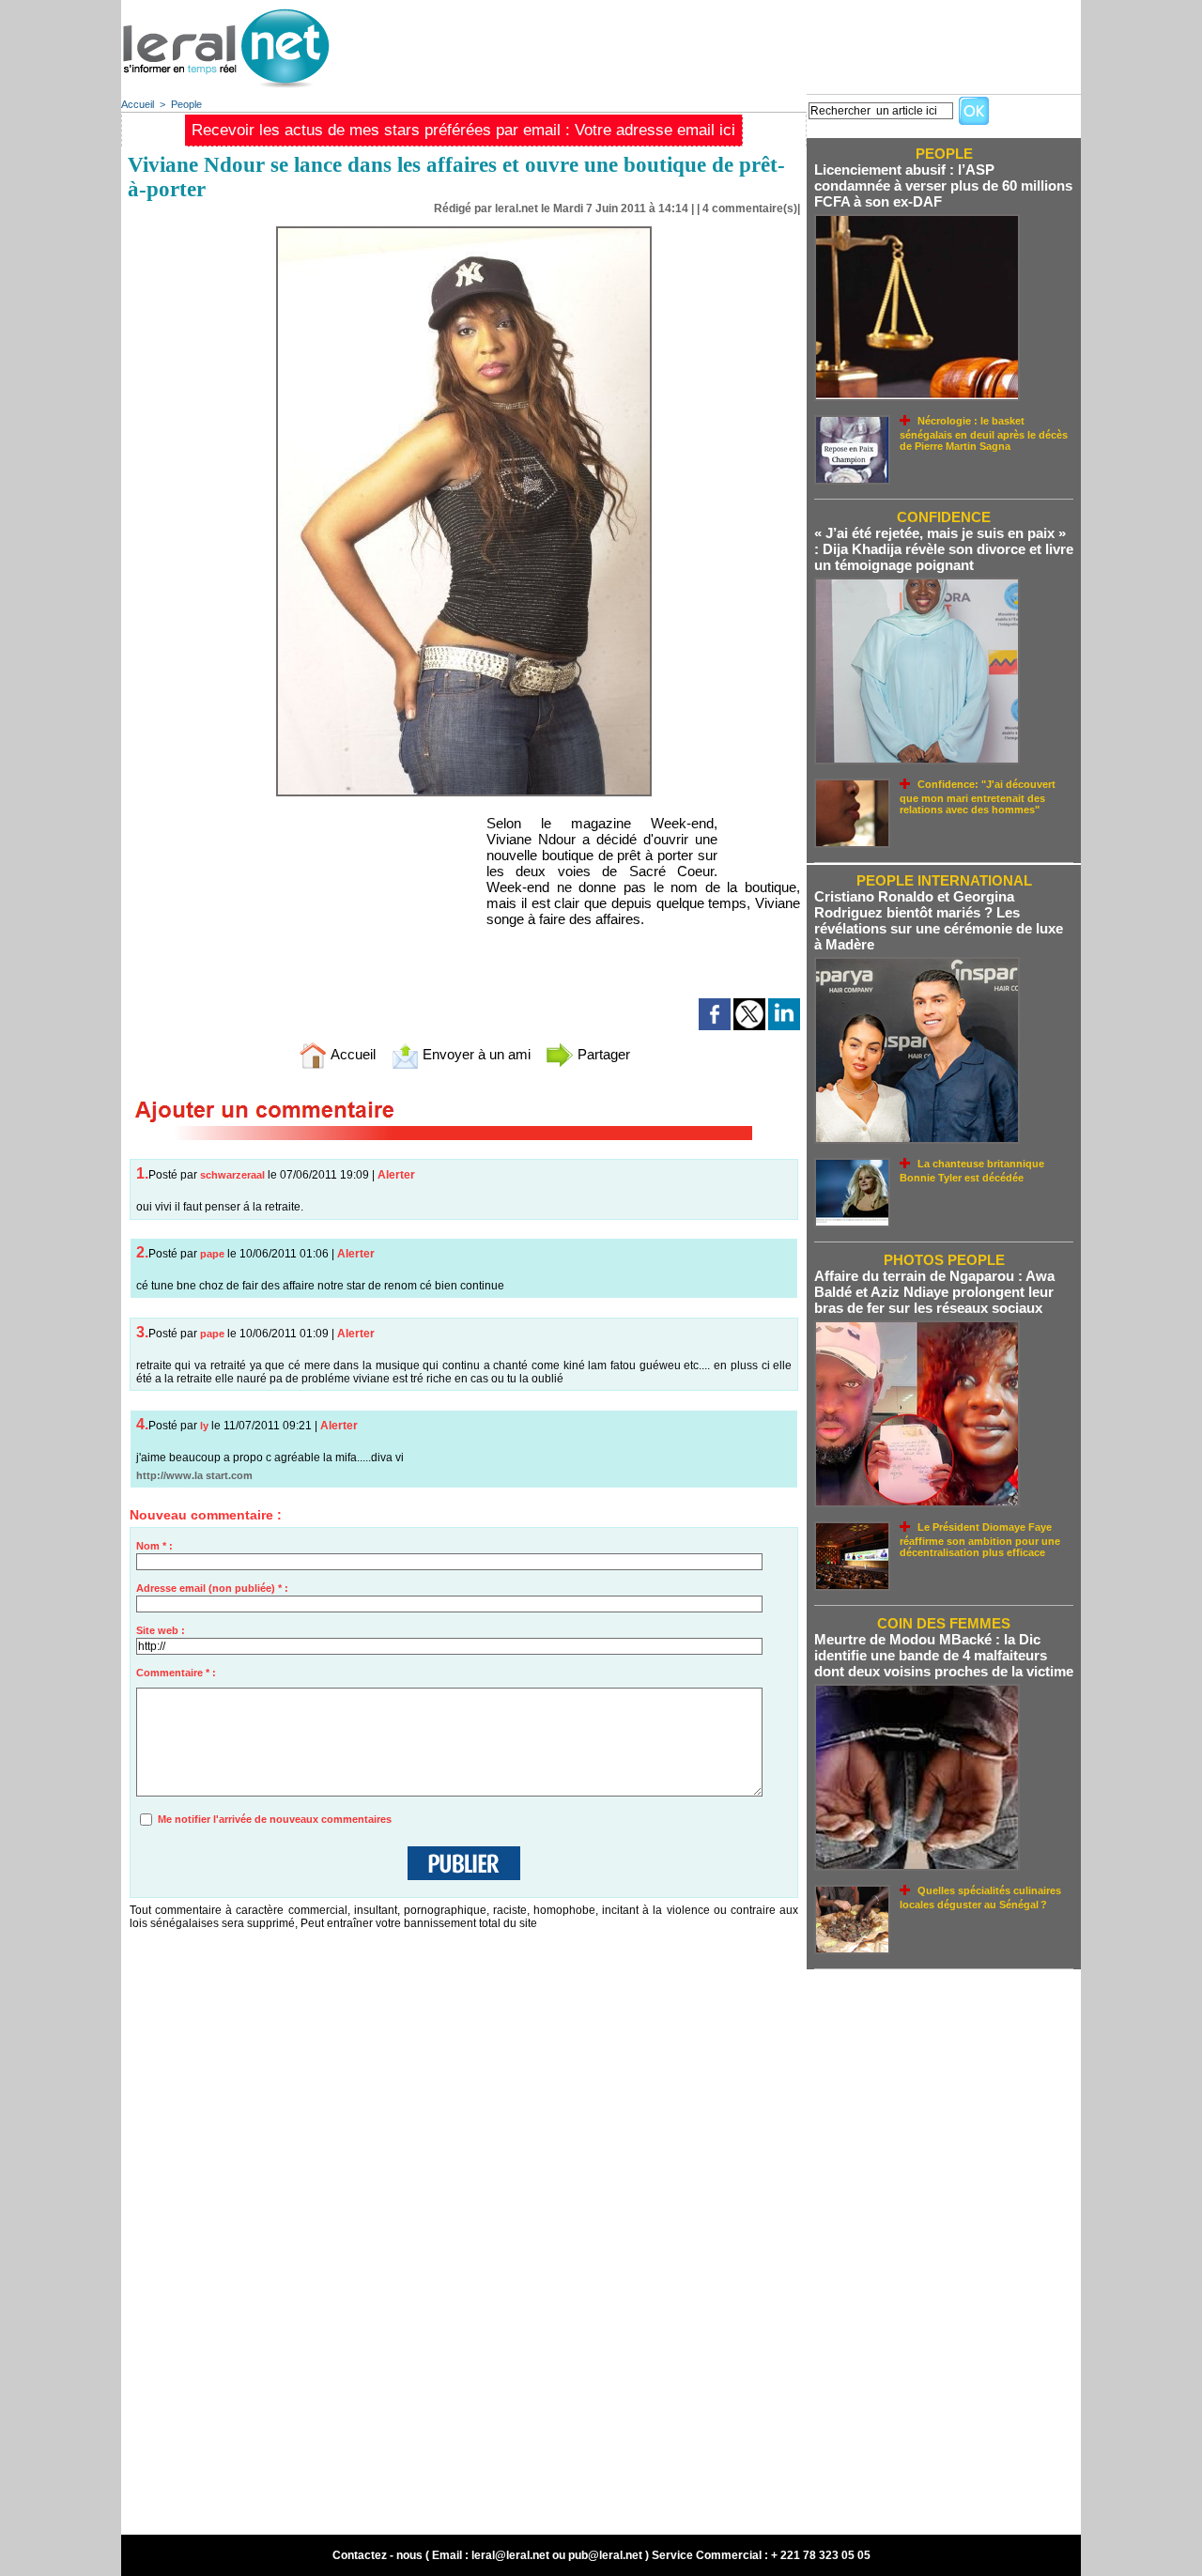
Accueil (138, 104)
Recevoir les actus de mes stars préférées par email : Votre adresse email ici (463, 130)
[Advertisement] (739, 42)
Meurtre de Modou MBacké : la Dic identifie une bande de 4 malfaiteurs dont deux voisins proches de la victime (944, 1655)
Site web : (161, 1630)
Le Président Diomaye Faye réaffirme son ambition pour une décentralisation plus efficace (980, 1540)
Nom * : (154, 1546)
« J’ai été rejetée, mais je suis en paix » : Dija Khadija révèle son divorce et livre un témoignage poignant (944, 549)
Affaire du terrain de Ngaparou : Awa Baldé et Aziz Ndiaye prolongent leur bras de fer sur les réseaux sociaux (934, 1292)
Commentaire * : (176, 1673)
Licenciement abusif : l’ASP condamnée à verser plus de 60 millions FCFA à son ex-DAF (943, 185)
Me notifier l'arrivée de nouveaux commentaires (275, 1819)
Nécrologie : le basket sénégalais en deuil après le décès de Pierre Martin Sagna (984, 433)
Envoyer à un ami (475, 1054)
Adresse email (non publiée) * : (212, 1588)
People (186, 104)
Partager (602, 1054)
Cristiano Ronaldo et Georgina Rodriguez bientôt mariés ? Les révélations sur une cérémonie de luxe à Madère (939, 920)
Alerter (396, 1175)
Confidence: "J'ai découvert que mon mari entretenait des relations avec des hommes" (978, 797)
